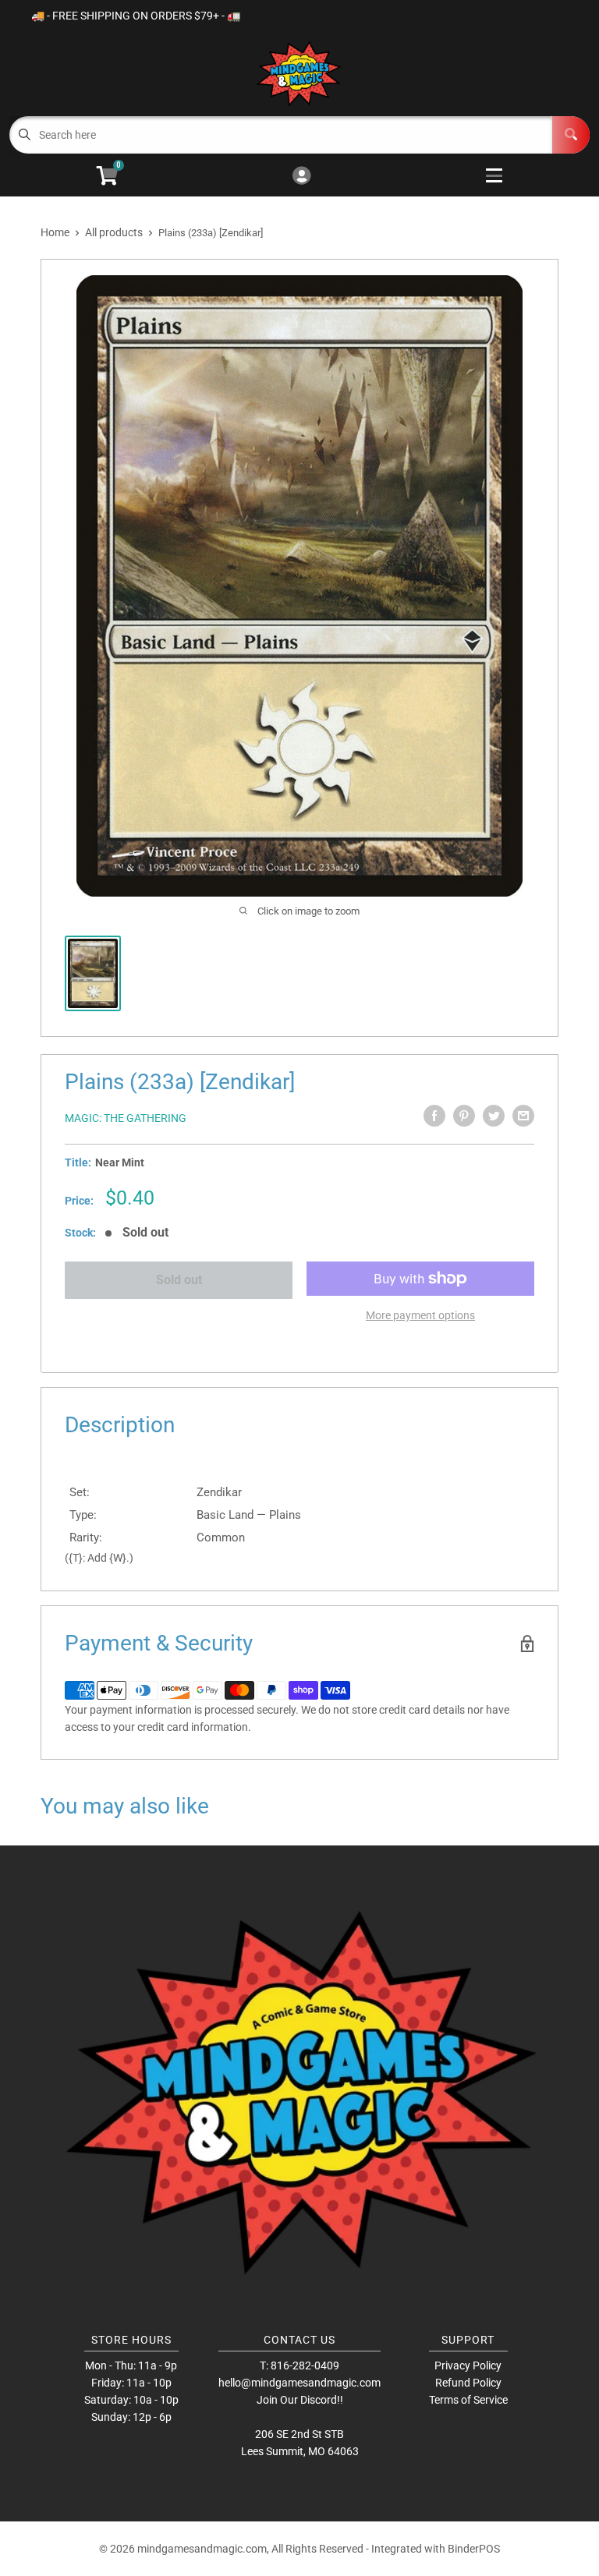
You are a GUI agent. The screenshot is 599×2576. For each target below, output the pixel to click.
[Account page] (301, 177)
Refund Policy (468, 2383)
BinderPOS (474, 2549)
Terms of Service (468, 2400)
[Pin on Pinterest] (464, 1116)
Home (55, 232)
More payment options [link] (420, 1315)
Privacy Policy (468, 2365)
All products (114, 232)
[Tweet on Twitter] (494, 1116)
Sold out (179, 1280)
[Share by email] (523, 1116)
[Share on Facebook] (434, 1116)
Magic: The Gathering (126, 1118)
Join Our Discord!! (300, 2400)
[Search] (571, 135)
